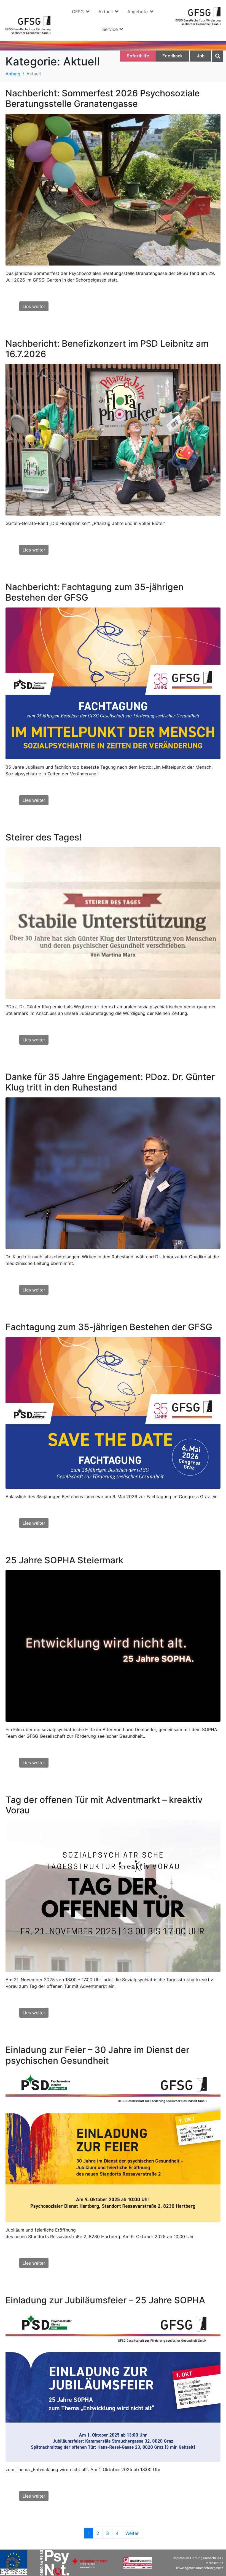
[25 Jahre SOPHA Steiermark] (113, 1645)
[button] (81, 12)
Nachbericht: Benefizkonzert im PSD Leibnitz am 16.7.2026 (107, 349)
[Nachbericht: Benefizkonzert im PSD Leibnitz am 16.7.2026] (113, 439)
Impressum (181, 2558)
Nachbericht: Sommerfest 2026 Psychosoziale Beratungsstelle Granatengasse (103, 98)
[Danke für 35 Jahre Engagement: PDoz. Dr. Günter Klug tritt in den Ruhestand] (113, 1173)
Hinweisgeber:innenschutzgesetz (199, 2568)
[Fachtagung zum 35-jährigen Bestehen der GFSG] (113, 1412)
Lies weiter (34, 306)
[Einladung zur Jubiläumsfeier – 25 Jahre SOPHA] (113, 2385)
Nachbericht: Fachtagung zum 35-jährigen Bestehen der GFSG (95, 592)
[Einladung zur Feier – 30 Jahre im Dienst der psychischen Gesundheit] (113, 2146)
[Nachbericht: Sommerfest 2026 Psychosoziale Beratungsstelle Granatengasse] (113, 189)
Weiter (132, 2533)
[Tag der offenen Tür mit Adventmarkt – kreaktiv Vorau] (113, 1896)
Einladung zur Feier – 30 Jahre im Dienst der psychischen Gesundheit (97, 2055)
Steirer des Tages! (44, 837)
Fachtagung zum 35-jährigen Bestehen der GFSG (109, 1327)
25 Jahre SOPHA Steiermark (64, 1560)
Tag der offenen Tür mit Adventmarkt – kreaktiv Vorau (104, 1805)
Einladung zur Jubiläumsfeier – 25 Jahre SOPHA (105, 2300)
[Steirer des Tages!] (113, 922)
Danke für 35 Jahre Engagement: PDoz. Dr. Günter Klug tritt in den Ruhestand (110, 1082)
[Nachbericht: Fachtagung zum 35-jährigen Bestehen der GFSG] (113, 683)
